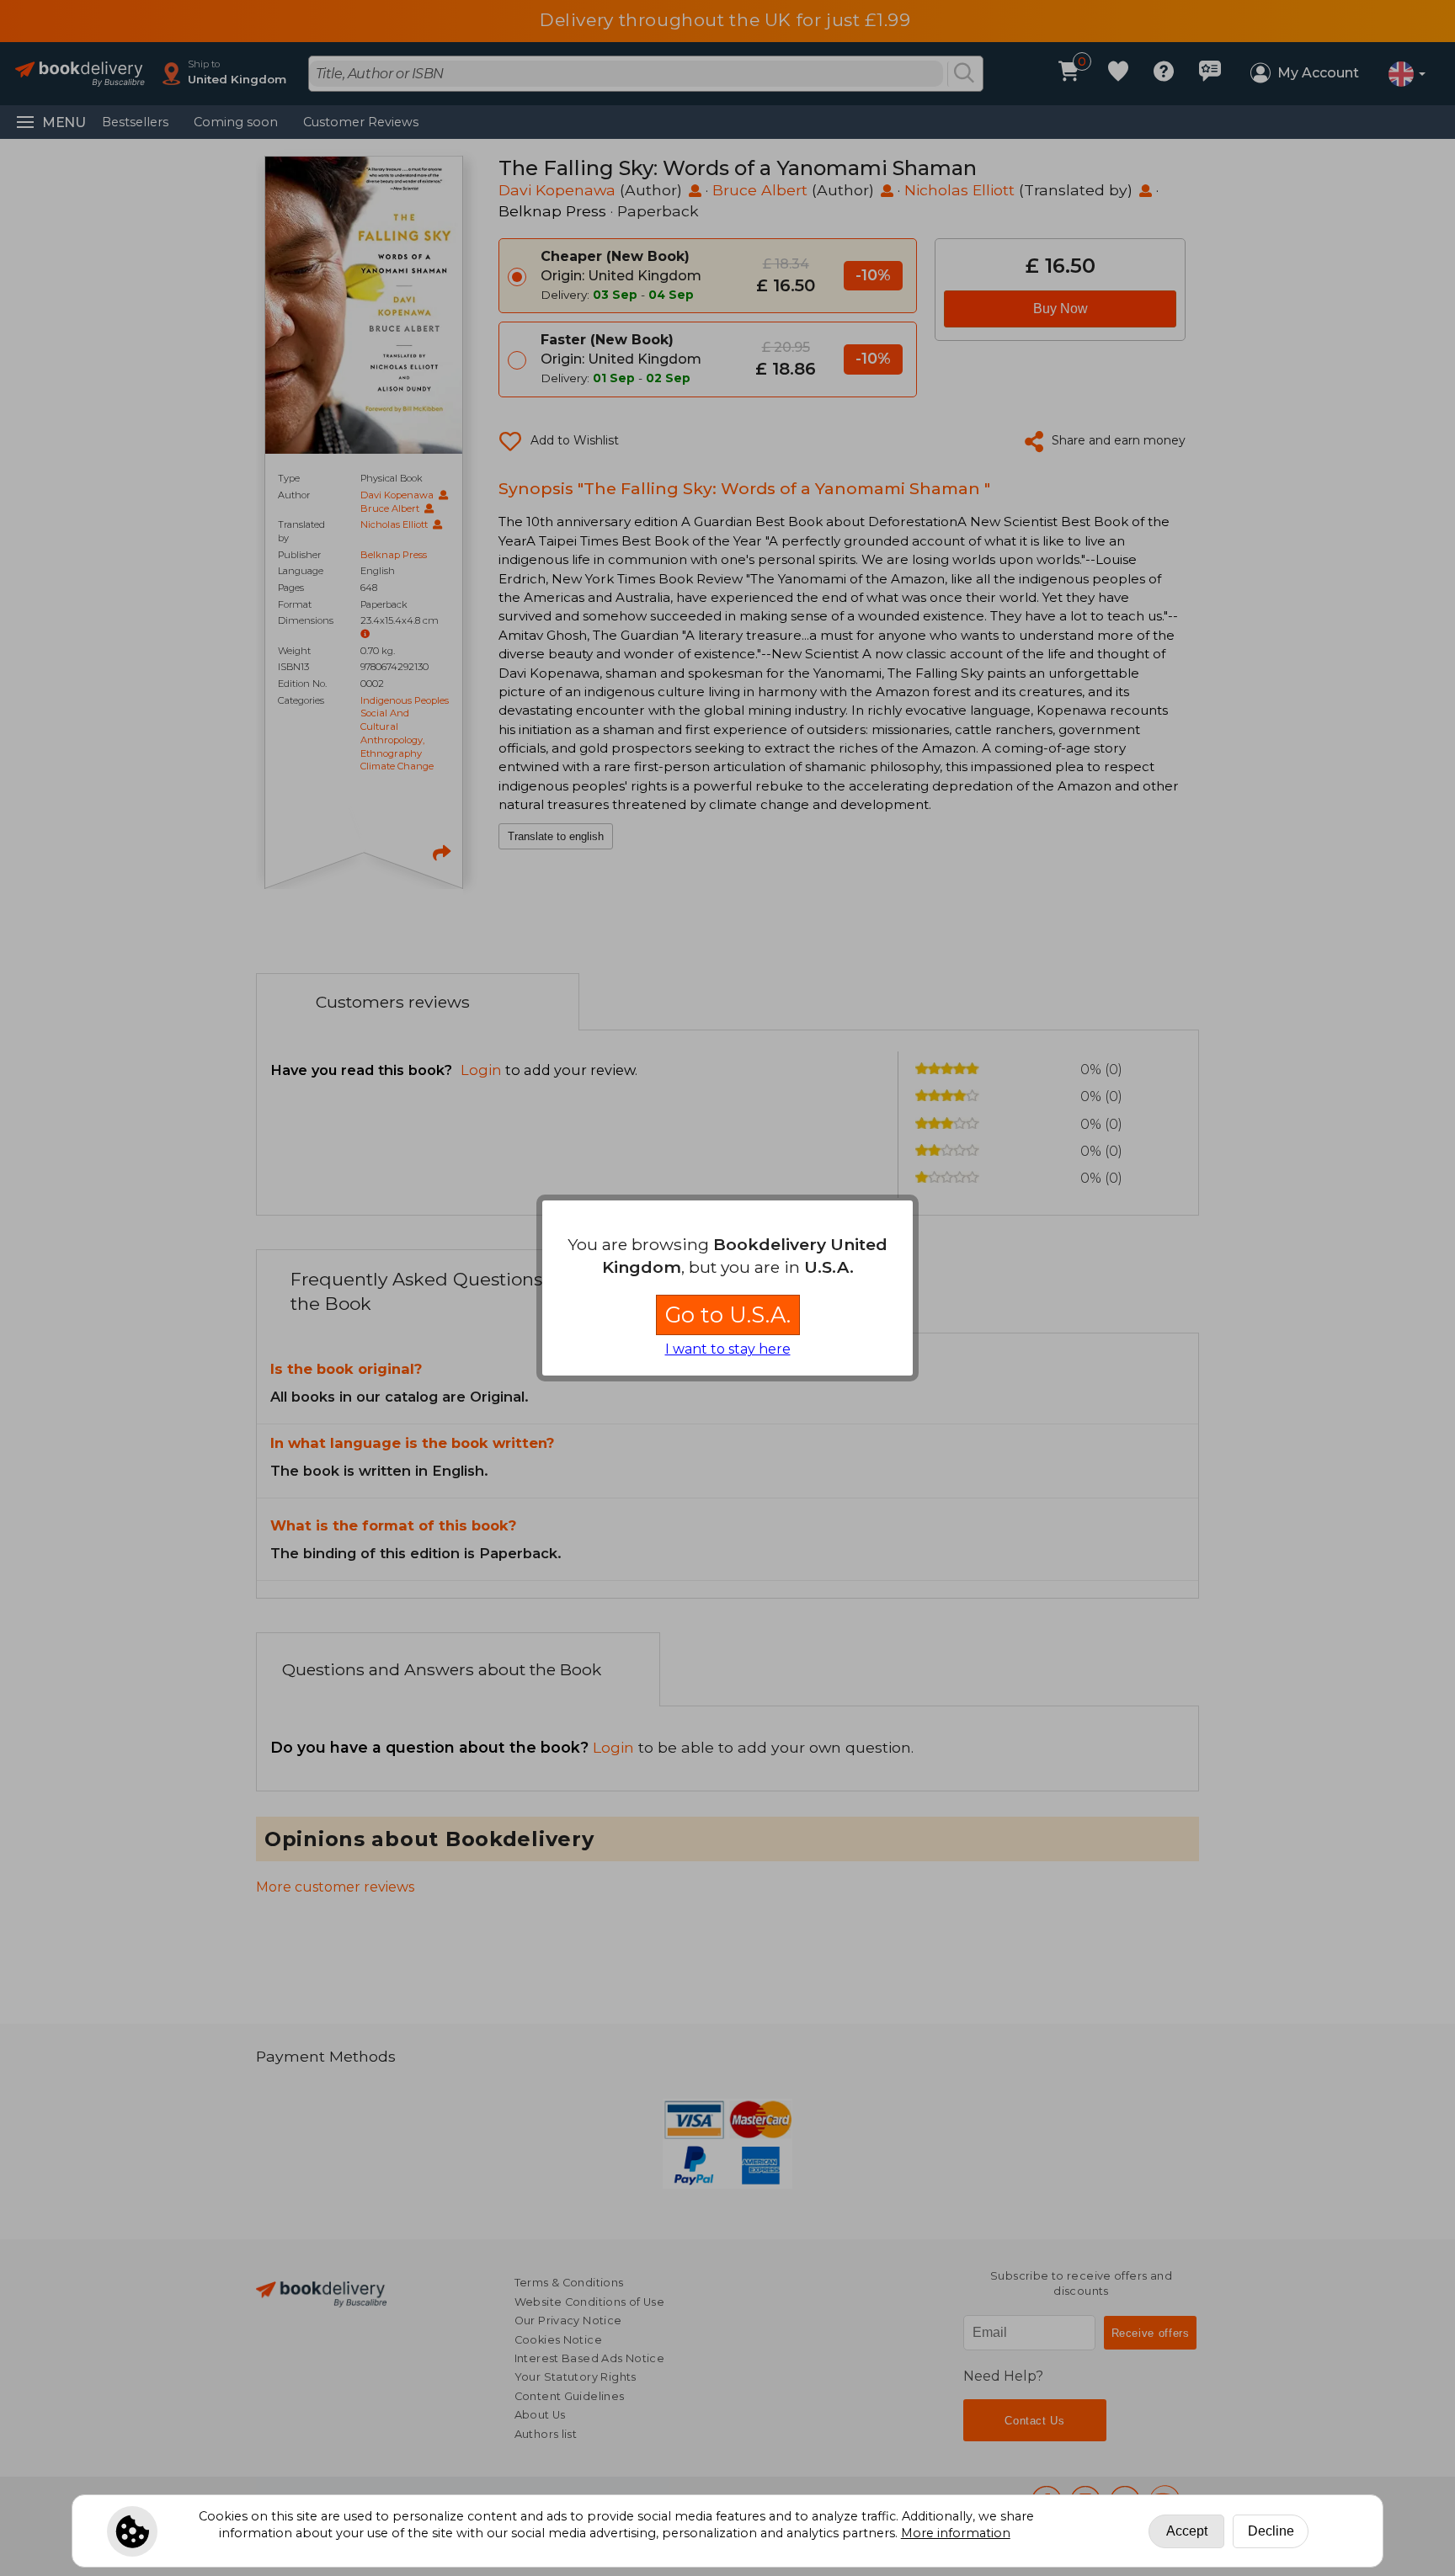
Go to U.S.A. (728, 1315)
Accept (1187, 2531)
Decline (1271, 2531)
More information (956, 2533)
